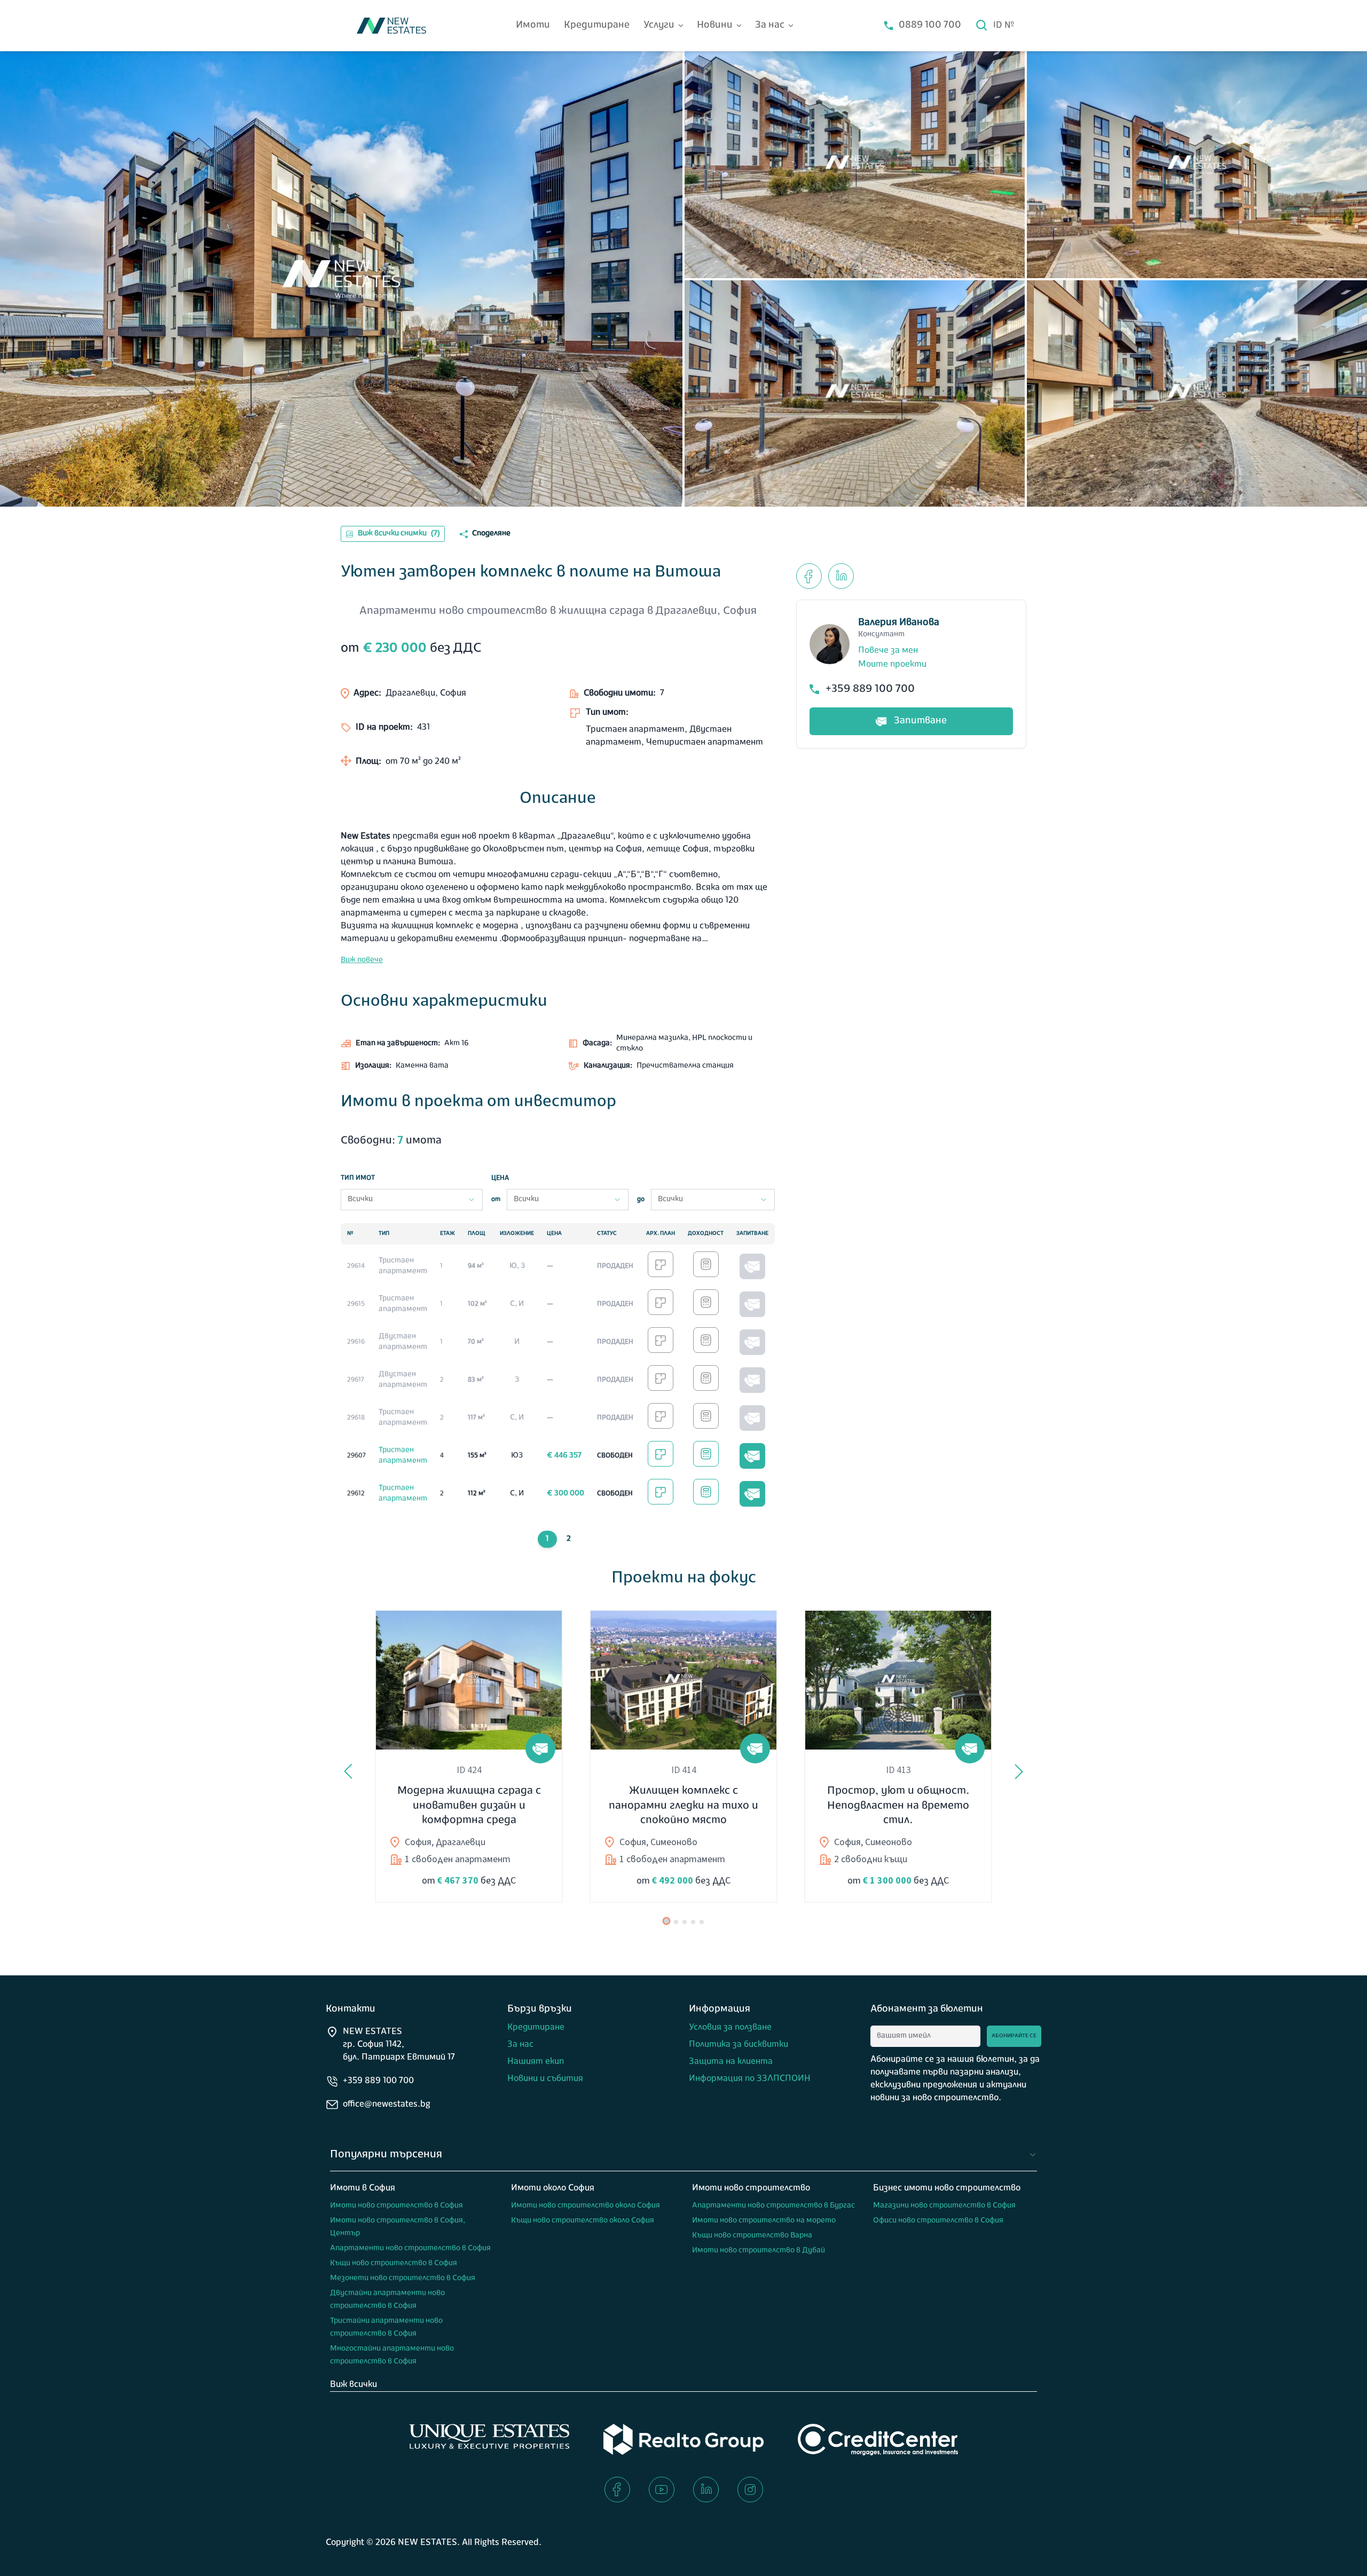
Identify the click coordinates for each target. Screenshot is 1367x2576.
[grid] (558, 1368)
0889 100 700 (930, 26)
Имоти (533, 26)
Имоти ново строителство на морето (764, 2221)
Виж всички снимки (399, 534)
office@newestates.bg (387, 2105)
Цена (500, 1178)
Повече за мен (888, 651)
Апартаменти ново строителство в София (410, 2248)
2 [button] (569, 1539)
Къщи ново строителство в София (394, 2263)
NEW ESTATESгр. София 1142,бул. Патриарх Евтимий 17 (399, 2045)
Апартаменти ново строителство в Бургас (773, 2206)
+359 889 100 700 (870, 689)
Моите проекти (892, 665)
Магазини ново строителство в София (944, 2206)
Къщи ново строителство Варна (752, 2236)
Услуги (659, 26)
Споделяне (491, 534)
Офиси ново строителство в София (938, 2221)
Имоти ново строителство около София (586, 2206)
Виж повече (362, 960)
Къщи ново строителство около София (583, 2221)
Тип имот (358, 1178)
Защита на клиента (731, 2062)
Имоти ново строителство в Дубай (759, 2251)
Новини (715, 26)
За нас (770, 26)
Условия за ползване (730, 2028)
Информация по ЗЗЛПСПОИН (750, 2079)
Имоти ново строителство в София (396, 2206)
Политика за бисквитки (739, 2045)
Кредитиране (597, 26)
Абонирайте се (1014, 2036)
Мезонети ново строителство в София (403, 2278)
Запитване (920, 721)
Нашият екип (536, 2062)
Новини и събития (545, 2079)
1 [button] (547, 1539)
